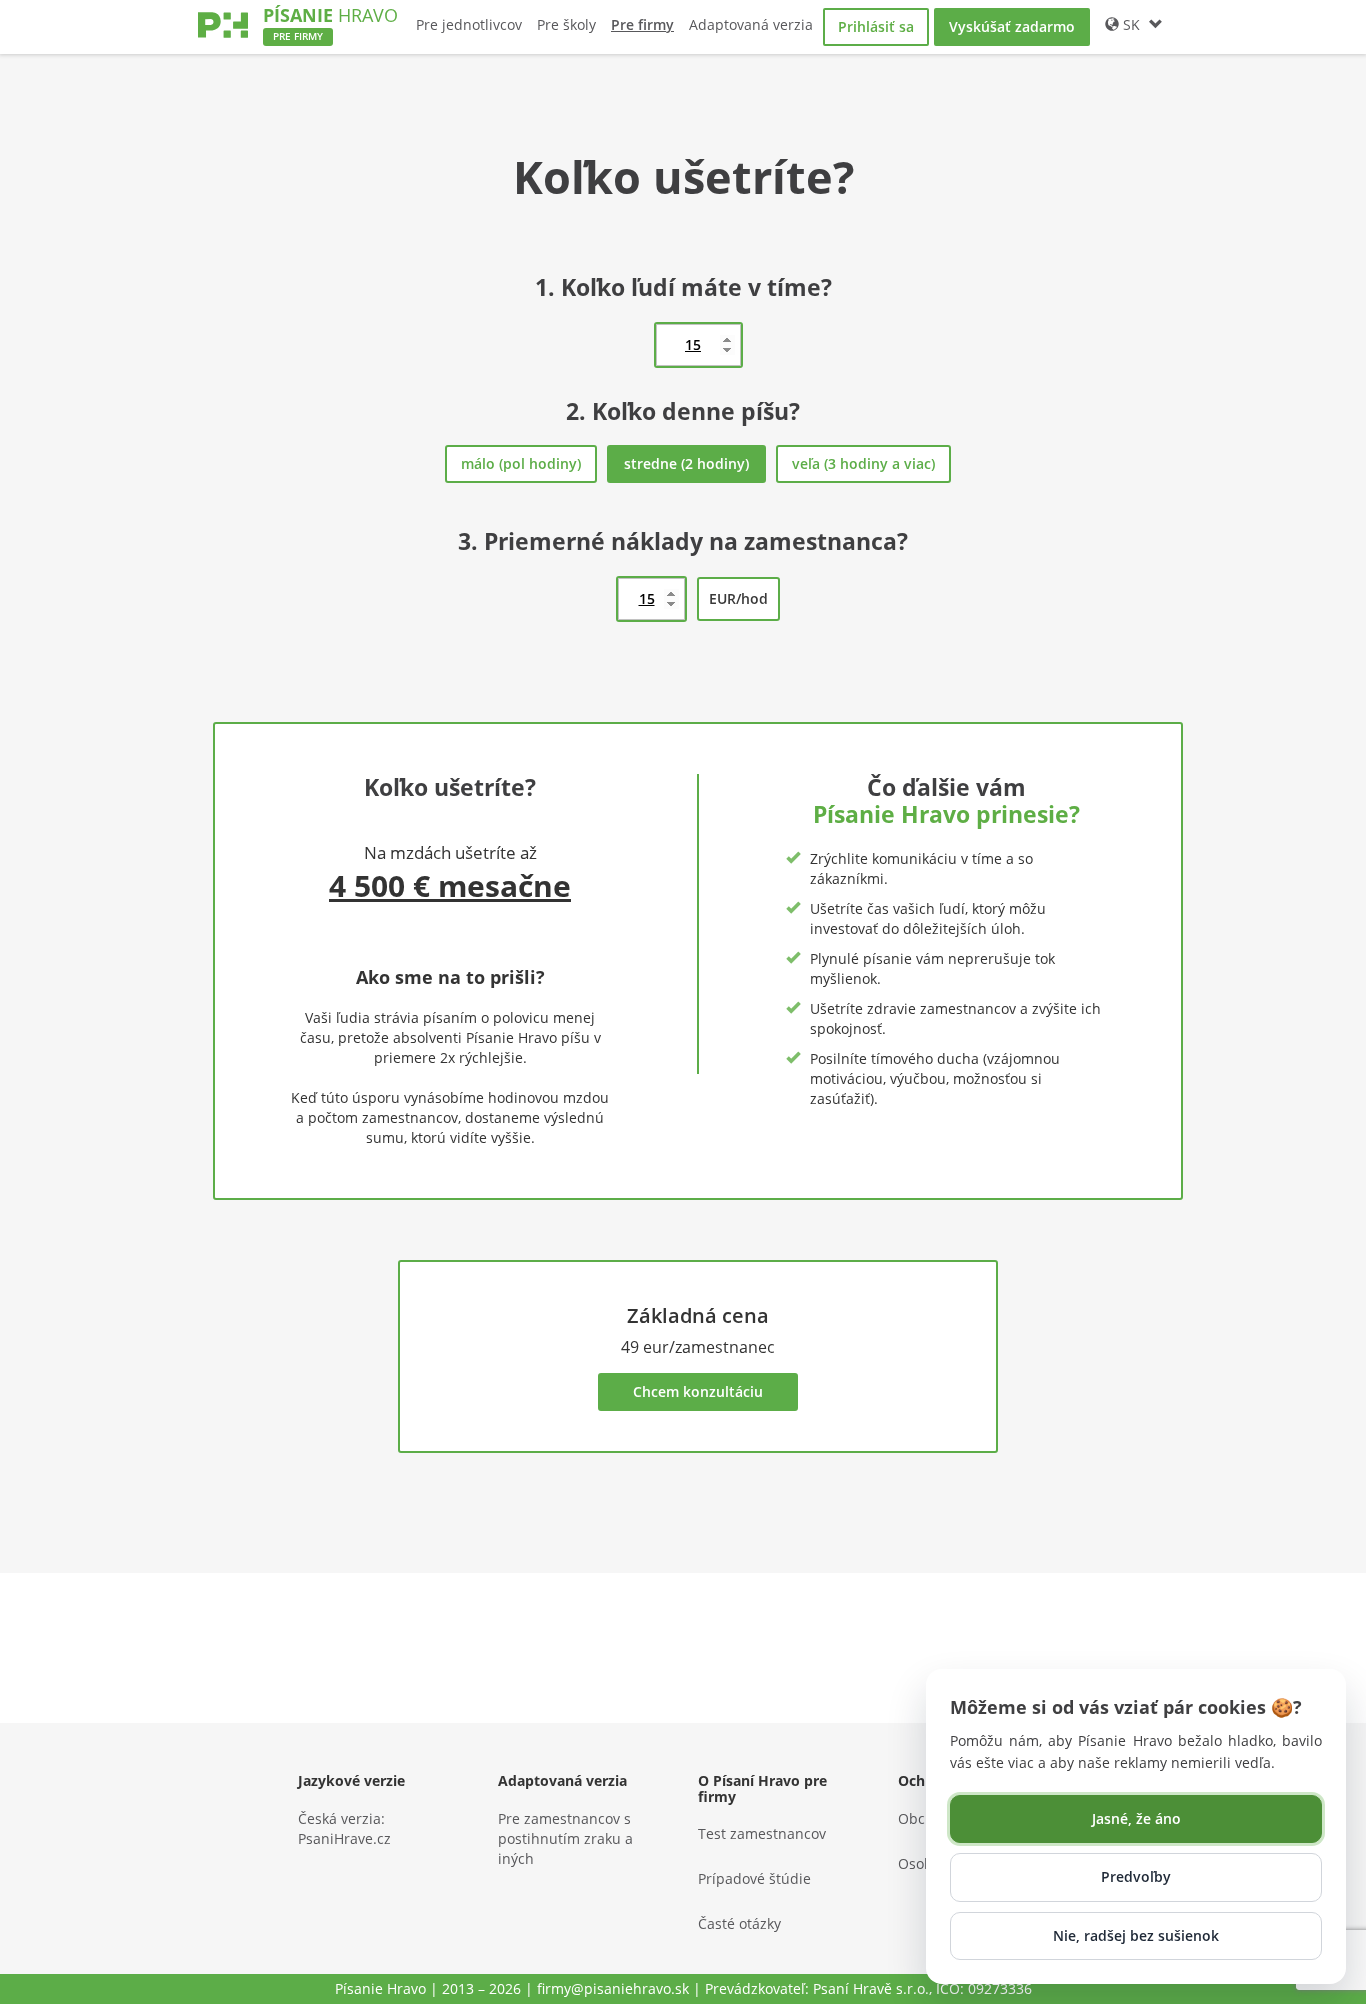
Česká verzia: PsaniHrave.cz (344, 1828)
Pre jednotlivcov (469, 24)
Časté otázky (739, 1923)
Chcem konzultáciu (698, 1391)
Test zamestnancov (762, 1833)
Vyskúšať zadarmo (1012, 26)
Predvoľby (1136, 1876)
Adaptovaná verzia (751, 24)
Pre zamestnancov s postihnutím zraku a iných (565, 1838)
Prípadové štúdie (754, 1878)
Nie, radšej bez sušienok (1136, 1935)
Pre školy (566, 24)
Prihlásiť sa (876, 26)
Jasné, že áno (1136, 1818)
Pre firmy (642, 24)
